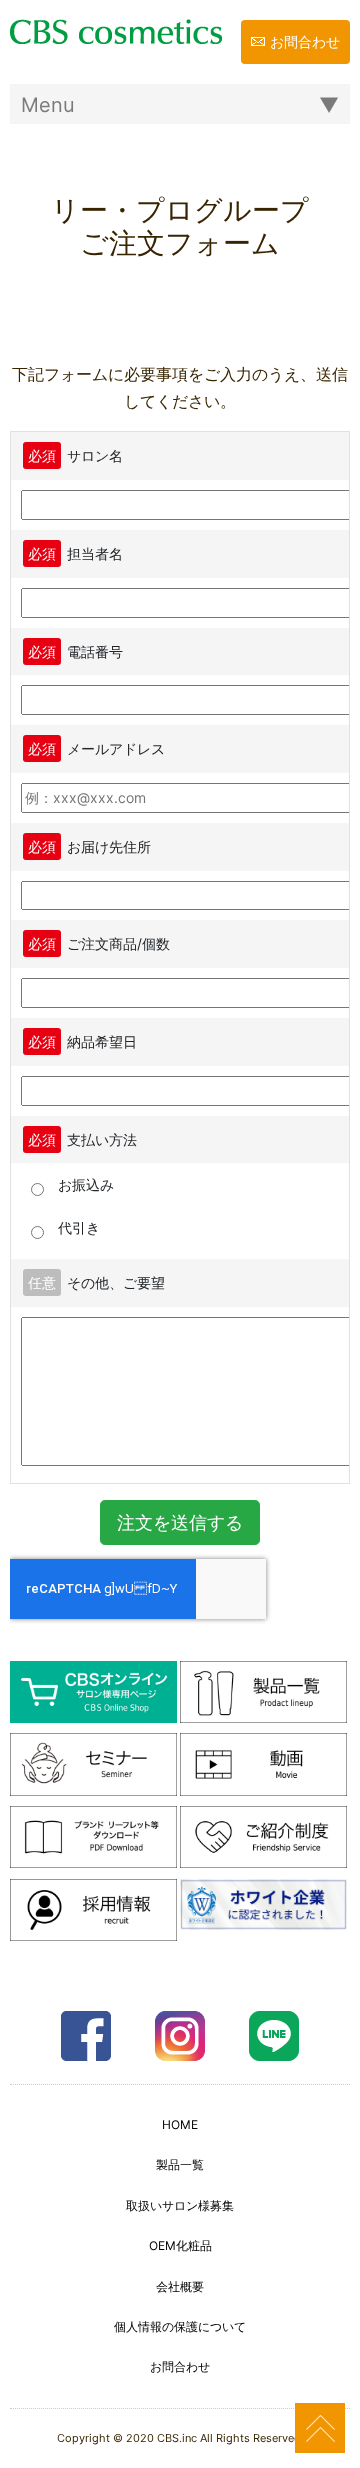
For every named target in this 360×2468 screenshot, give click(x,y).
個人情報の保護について (180, 2326)
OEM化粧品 (180, 2245)
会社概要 (180, 2286)
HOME (180, 2124)
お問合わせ (305, 41)
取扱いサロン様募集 (180, 2205)
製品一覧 (180, 2164)
